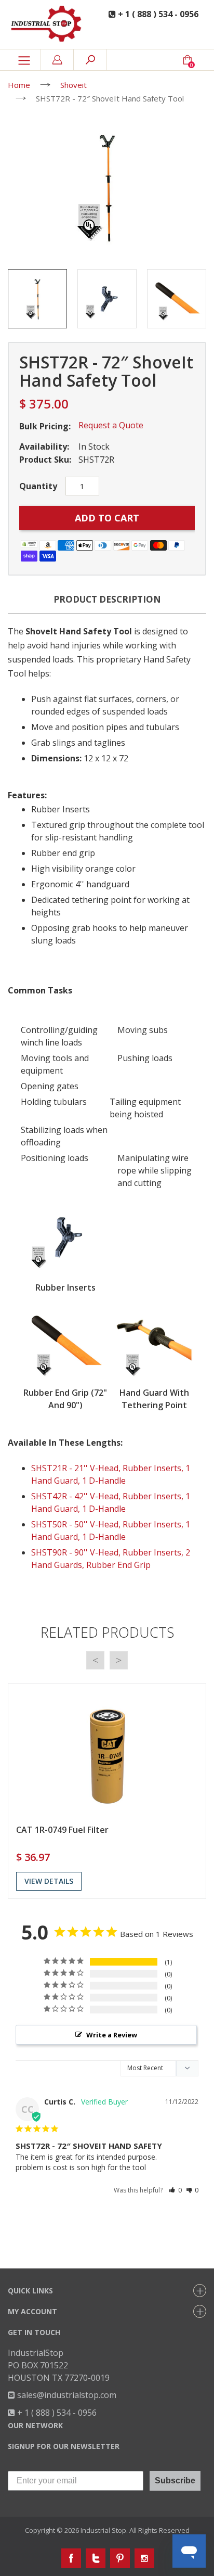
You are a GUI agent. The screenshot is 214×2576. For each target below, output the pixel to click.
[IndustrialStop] (48, 24)
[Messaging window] (107, 2348)
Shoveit (73, 85)
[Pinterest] (120, 2558)
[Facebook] (71, 2558)
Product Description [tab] (107, 599)
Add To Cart (107, 518)
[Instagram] (144, 2558)
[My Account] (57, 60)
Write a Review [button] (112, 2035)
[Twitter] (96, 2558)
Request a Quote (111, 425)
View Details (49, 1881)
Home (19, 85)
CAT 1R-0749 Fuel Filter (62, 1830)
